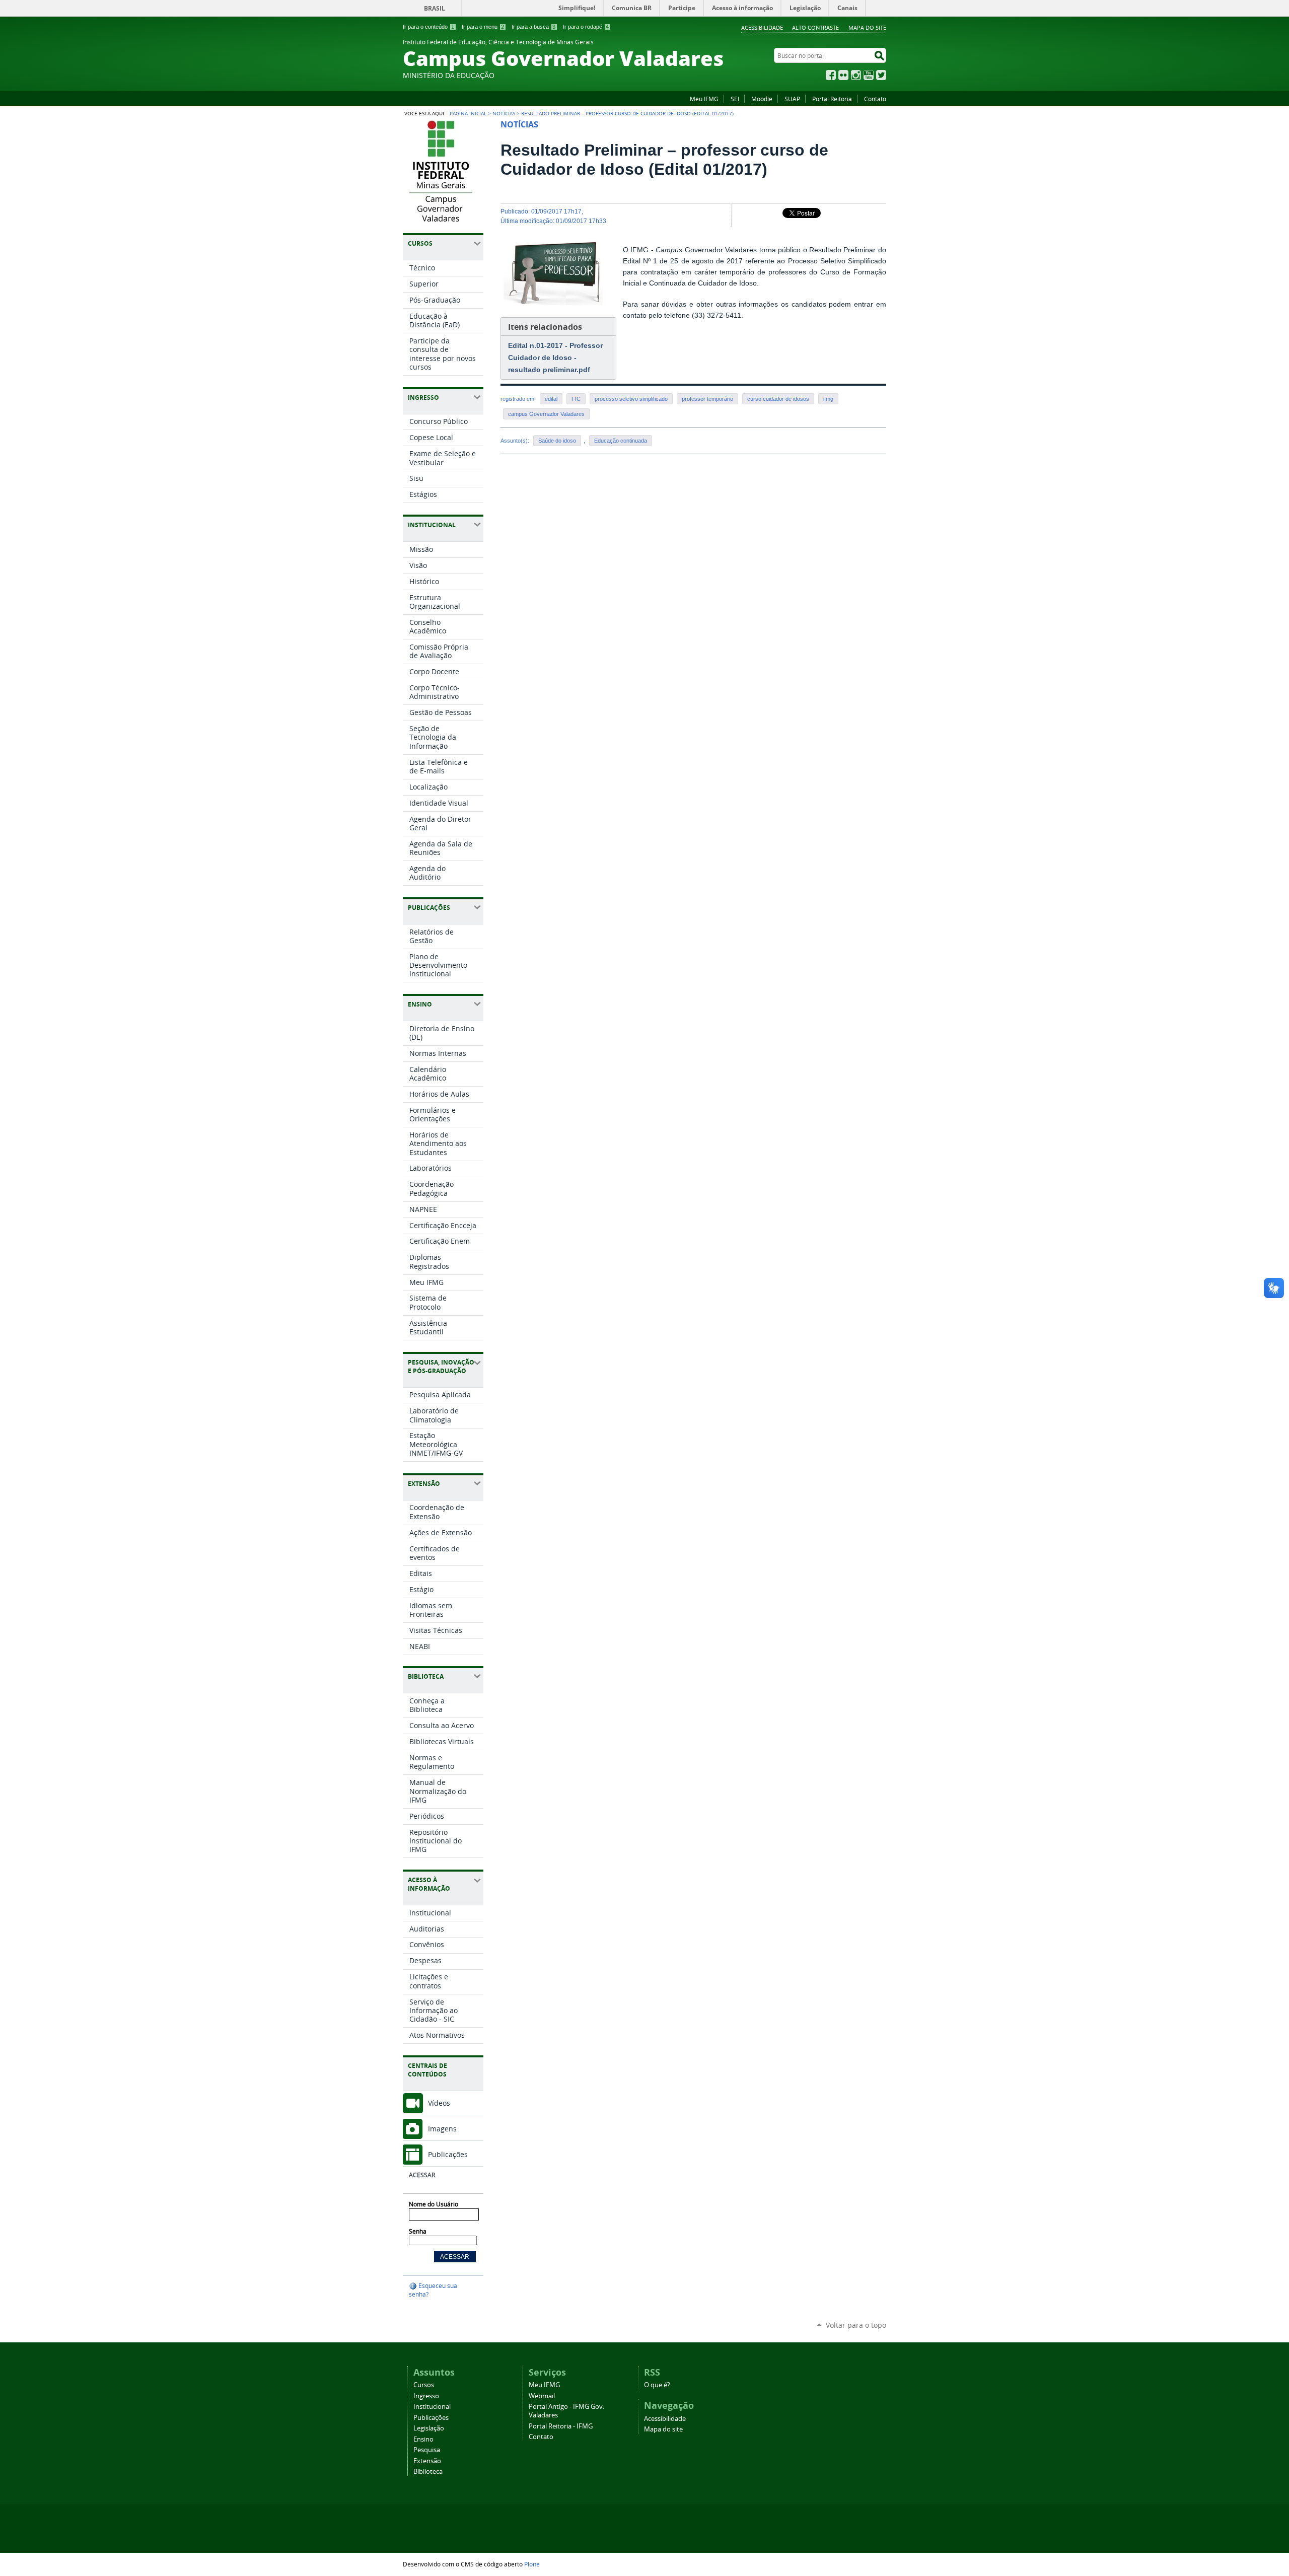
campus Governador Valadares (546, 414)
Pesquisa (427, 2450)
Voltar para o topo (856, 2325)
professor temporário (707, 399)
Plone (532, 2564)
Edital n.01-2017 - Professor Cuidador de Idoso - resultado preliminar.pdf (555, 357)
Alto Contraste (815, 27)
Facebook (831, 75)
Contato (875, 99)
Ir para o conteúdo (428, 27)
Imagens (442, 2129)
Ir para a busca (533, 27)
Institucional (432, 2407)
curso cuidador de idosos (778, 399)
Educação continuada (621, 441)
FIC (576, 399)
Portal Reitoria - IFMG (561, 2426)
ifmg (828, 399)
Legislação (429, 2428)
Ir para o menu (483, 27)
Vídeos (439, 2103)
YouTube (869, 75)
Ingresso (426, 2396)
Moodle (762, 99)
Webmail (542, 2396)
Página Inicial (468, 113)
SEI (735, 99)
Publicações (448, 2154)
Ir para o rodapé (586, 27)
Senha (418, 2231)
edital (551, 399)
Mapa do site (867, 27)
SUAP (792, 99)
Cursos (424, 2385)
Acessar (422, 2175)
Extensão (427, 2461)
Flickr (843, 75)
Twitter (881, 75)
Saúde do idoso (557, 441)
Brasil (435, 8)
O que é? (657, 2385)
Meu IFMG (704, 99)
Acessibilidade (762, 27)
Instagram (856, 75)
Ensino (423, 2439)
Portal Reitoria (832, 99)
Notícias (504, 113)
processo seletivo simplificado (631, 399)
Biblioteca (428, 2472)
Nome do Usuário (434, 2204)
